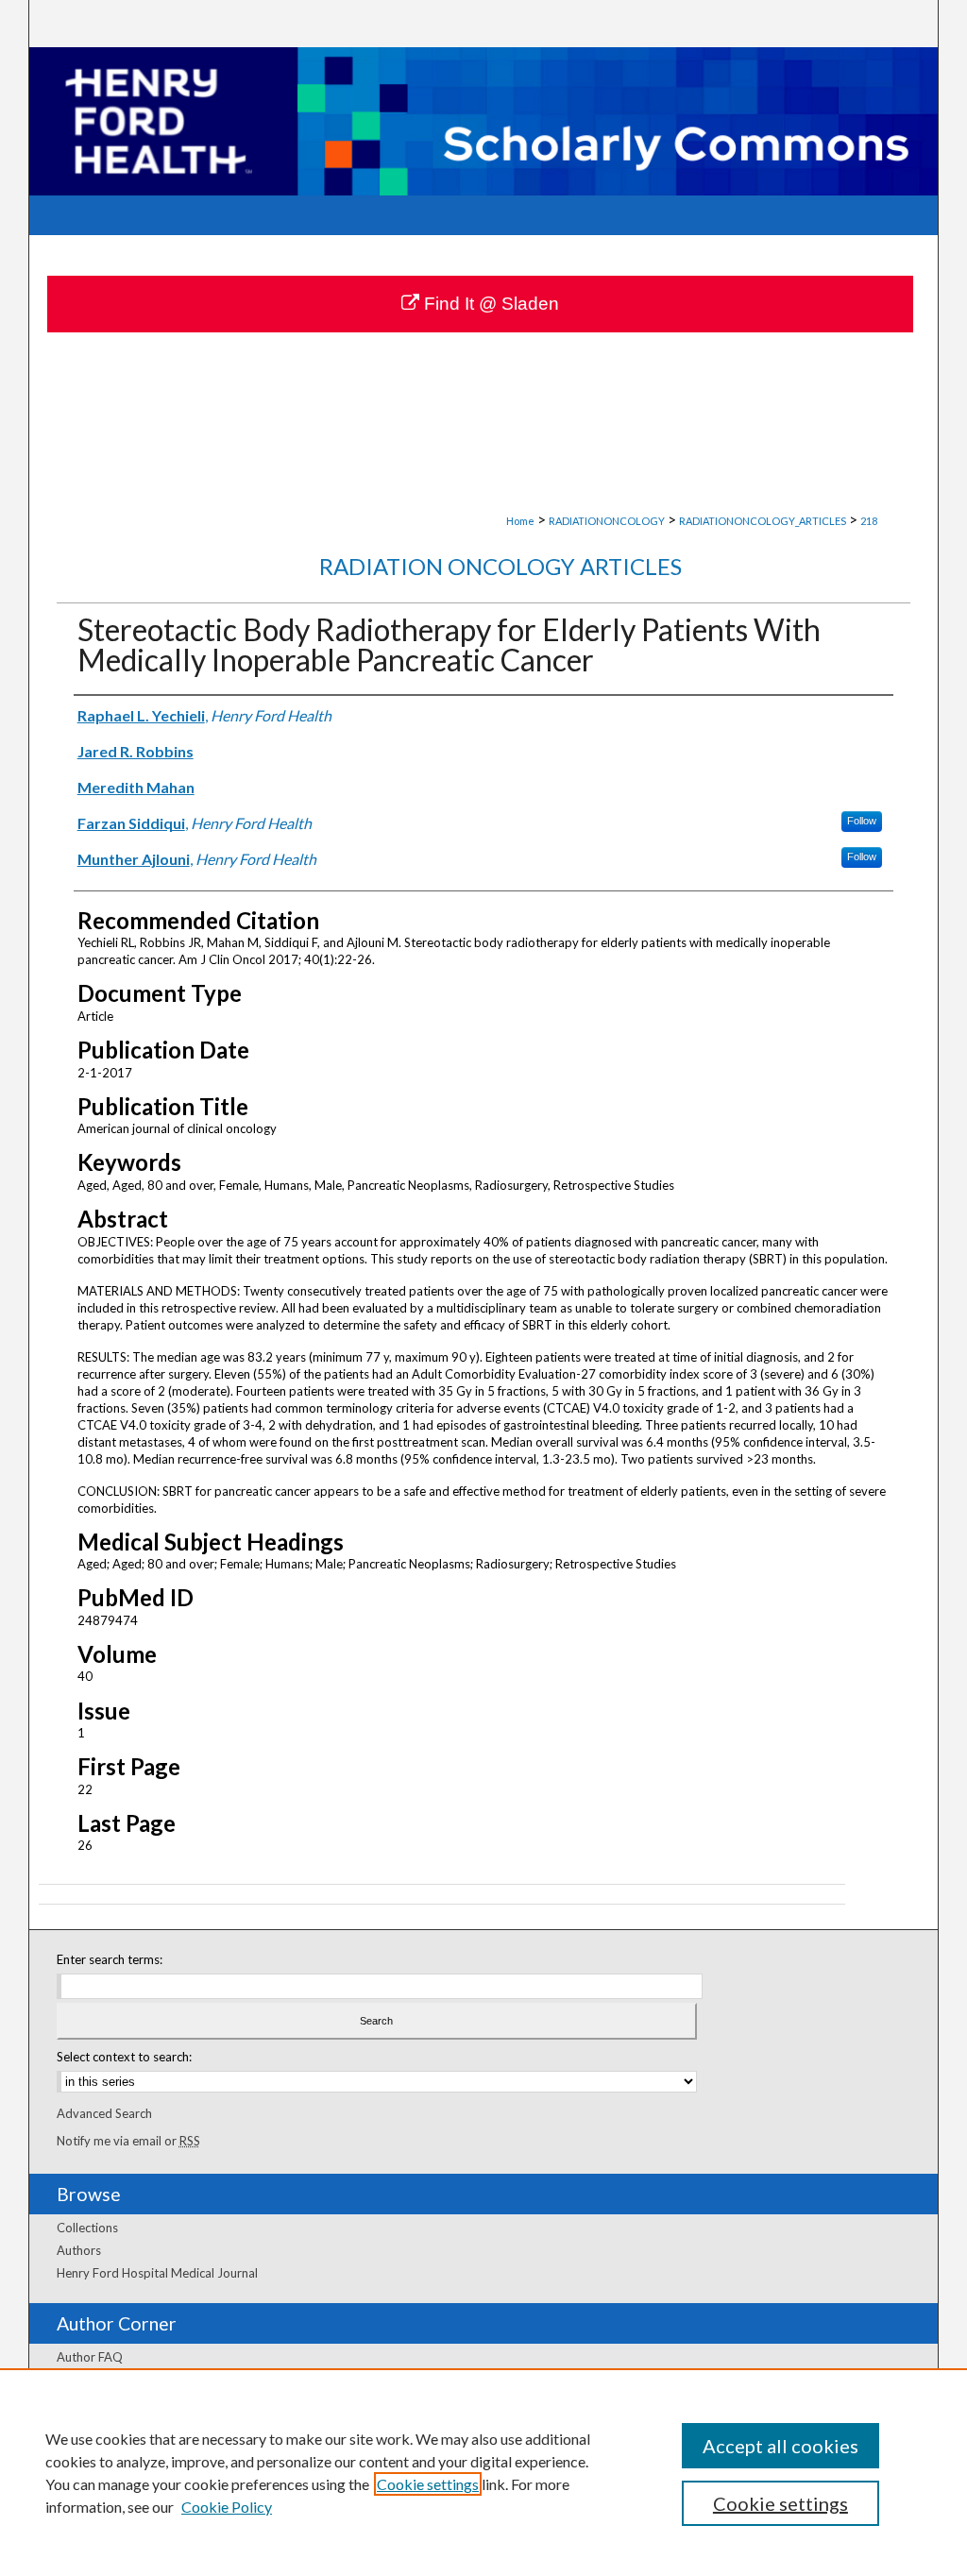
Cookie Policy (227, 2507)
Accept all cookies (780, 2446)
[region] (483, 2472)
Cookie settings (428, 2484)
